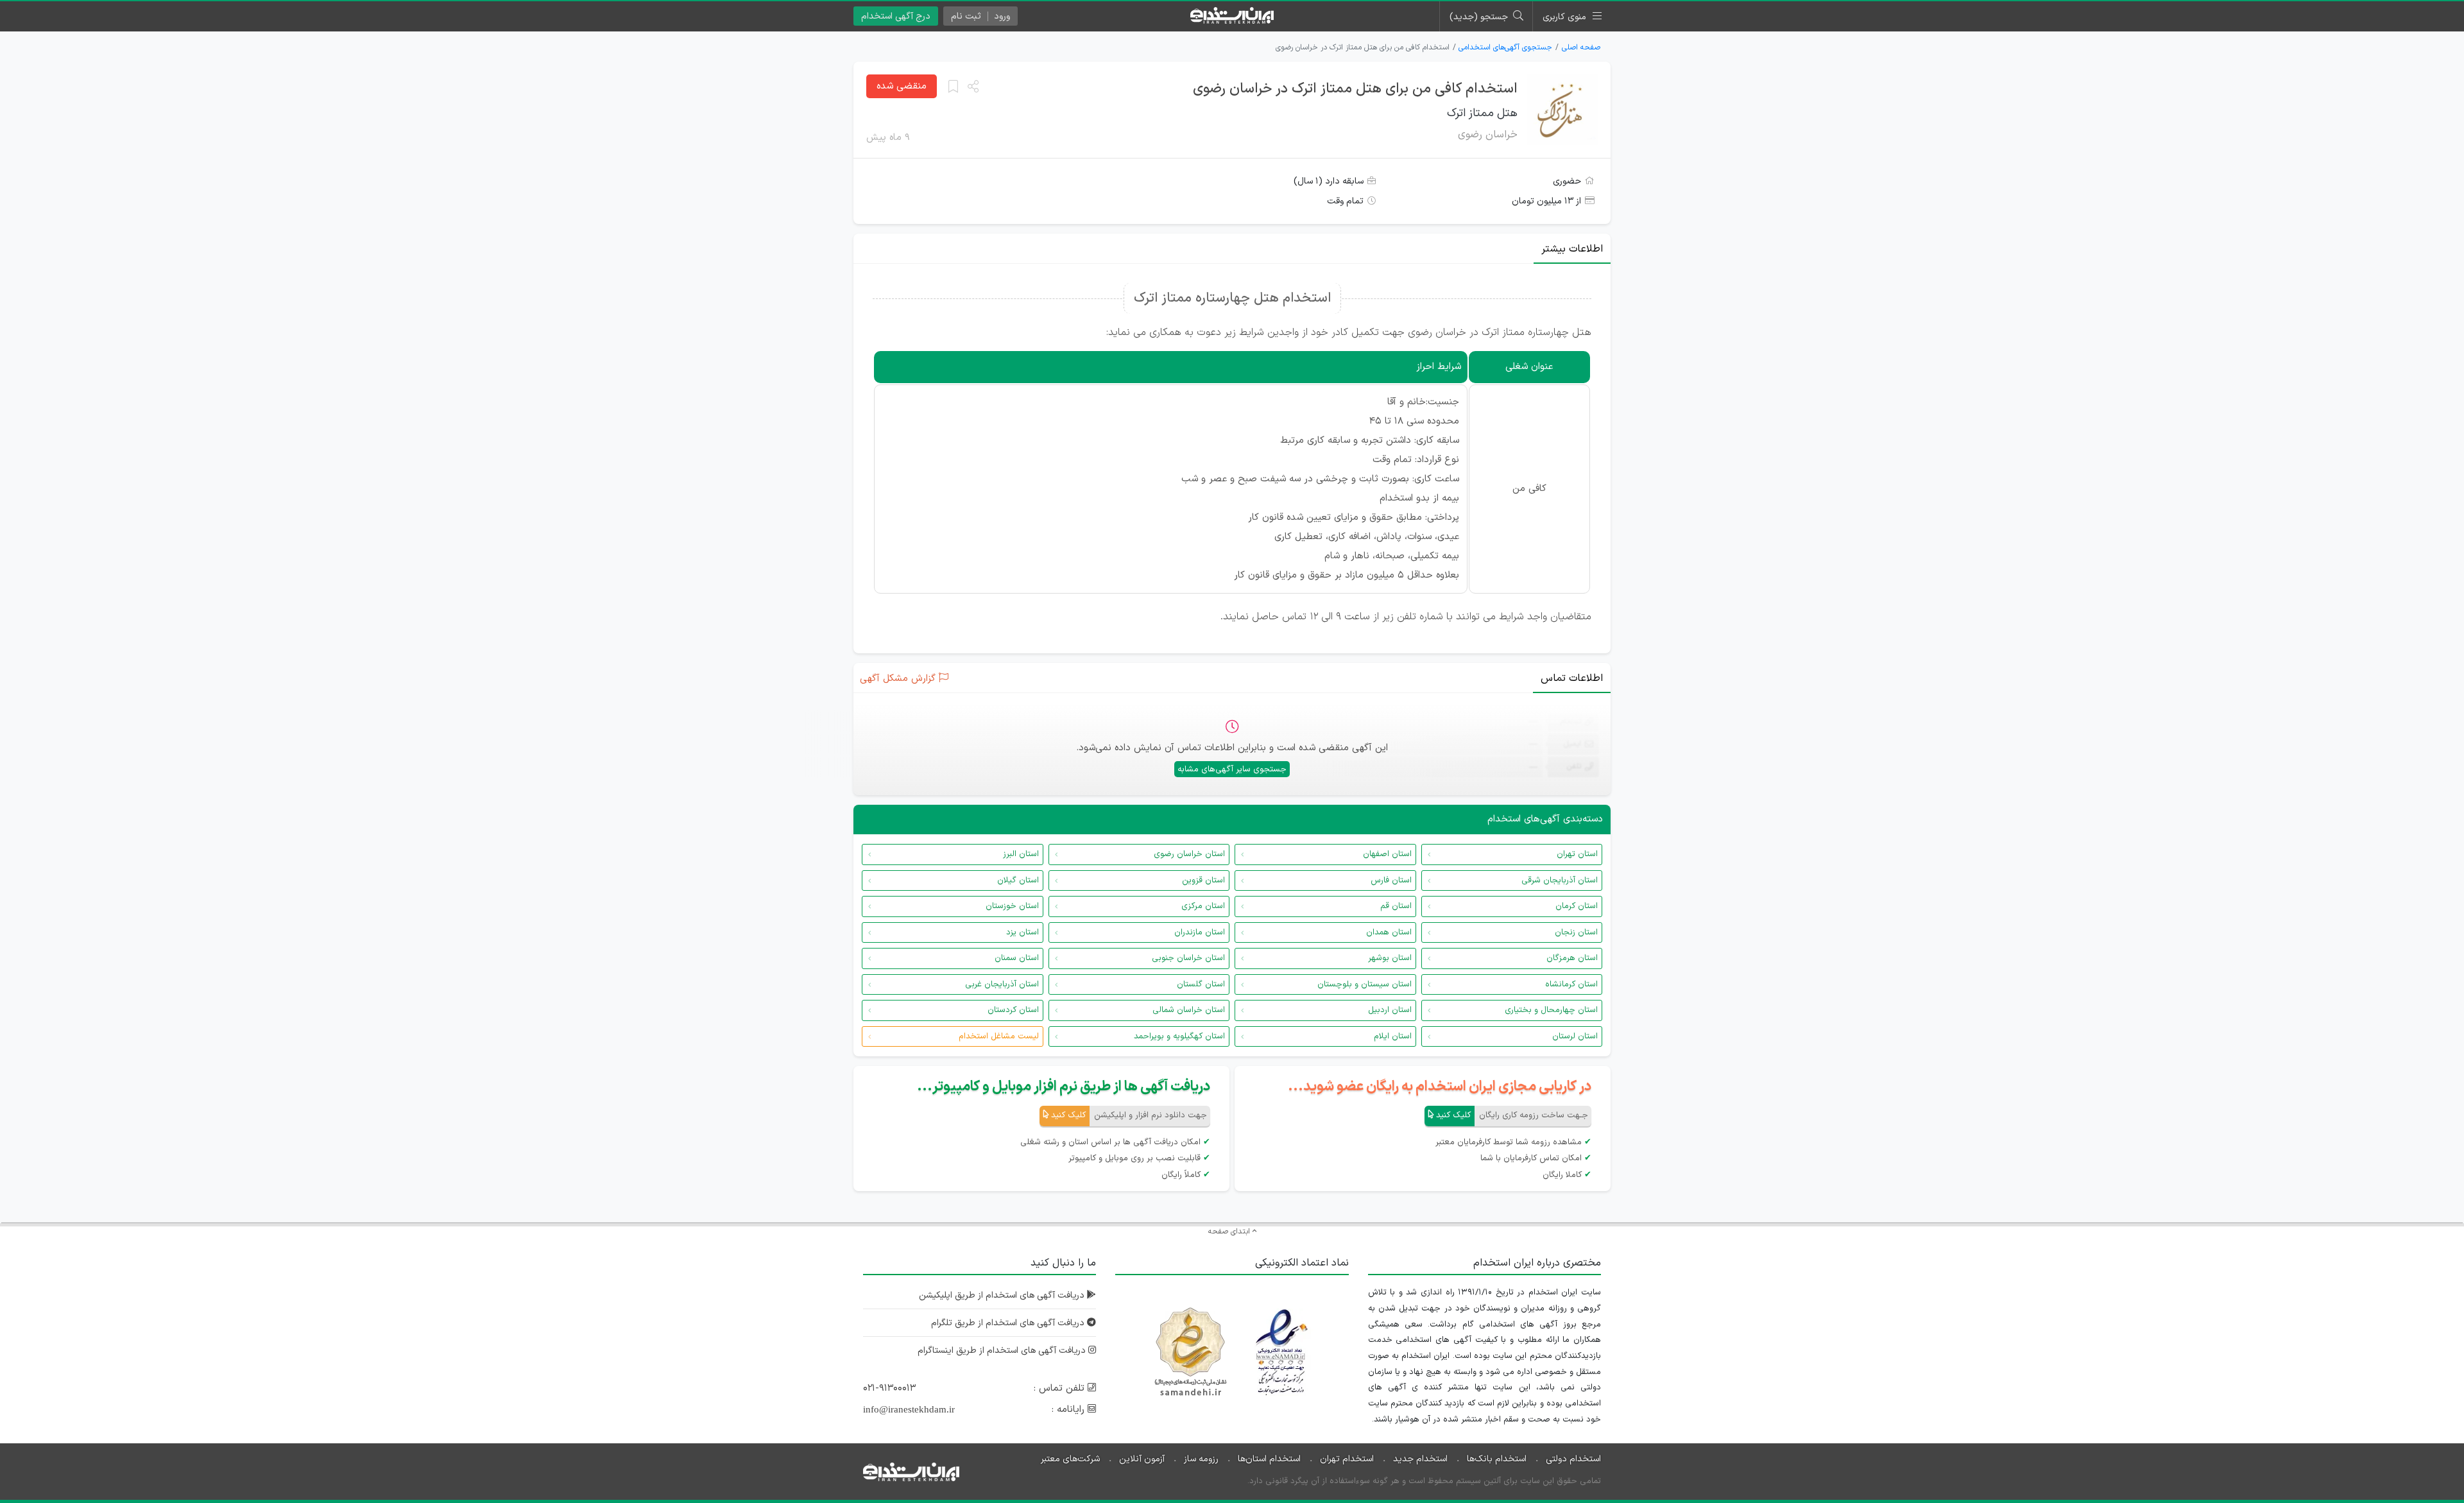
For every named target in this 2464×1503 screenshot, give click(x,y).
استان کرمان (1577, 906)
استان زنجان (1576, 932)
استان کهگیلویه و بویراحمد (1179, 1036)
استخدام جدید (1420, 1459)
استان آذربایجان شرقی (1560, 880)
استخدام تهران (1347, 1459)
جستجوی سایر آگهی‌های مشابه (1232, 769)
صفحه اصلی (1581, 47)
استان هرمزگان (1572, 958)
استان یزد (1022, 932)
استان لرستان (1575, 1036)
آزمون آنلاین (1142, 1459)
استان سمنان (1017, 958)
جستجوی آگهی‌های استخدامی (1505, 47)
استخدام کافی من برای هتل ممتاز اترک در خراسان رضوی (1355, 89)
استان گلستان (1201, 984)
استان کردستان (1013, 1010)
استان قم (1396, 906)
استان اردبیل (1390, 1010)
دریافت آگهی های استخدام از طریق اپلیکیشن (1003, 1295)
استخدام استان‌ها (1269, 1459)
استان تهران (1577, 854)
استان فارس (1391, 880)
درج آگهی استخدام (896, 16)
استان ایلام (1393, 1036)
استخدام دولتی (1573, 1459)
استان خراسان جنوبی (1188, 958)
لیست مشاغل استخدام (999, 1036)
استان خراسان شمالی (1189, 1010)
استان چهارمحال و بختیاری (1551, 1010)
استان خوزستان (1012, 906)
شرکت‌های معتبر (1070, 1459)
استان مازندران (1200, 932)
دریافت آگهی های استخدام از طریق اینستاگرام (1003, 1351)
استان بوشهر (1390, 958)
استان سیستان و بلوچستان (1365, 984)
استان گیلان (1018, 880)
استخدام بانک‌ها (1497, 1459)
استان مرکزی (1203, 906)
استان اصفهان (1387, 854)
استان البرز (1021, 854)
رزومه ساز (1201, 1459)
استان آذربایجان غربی (1002, 984)
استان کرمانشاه (1571, 984)
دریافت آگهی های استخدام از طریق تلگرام (1009, 1323)
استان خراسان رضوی (1189, 854)
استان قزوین (1203, 880)
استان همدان (1389, 932)
